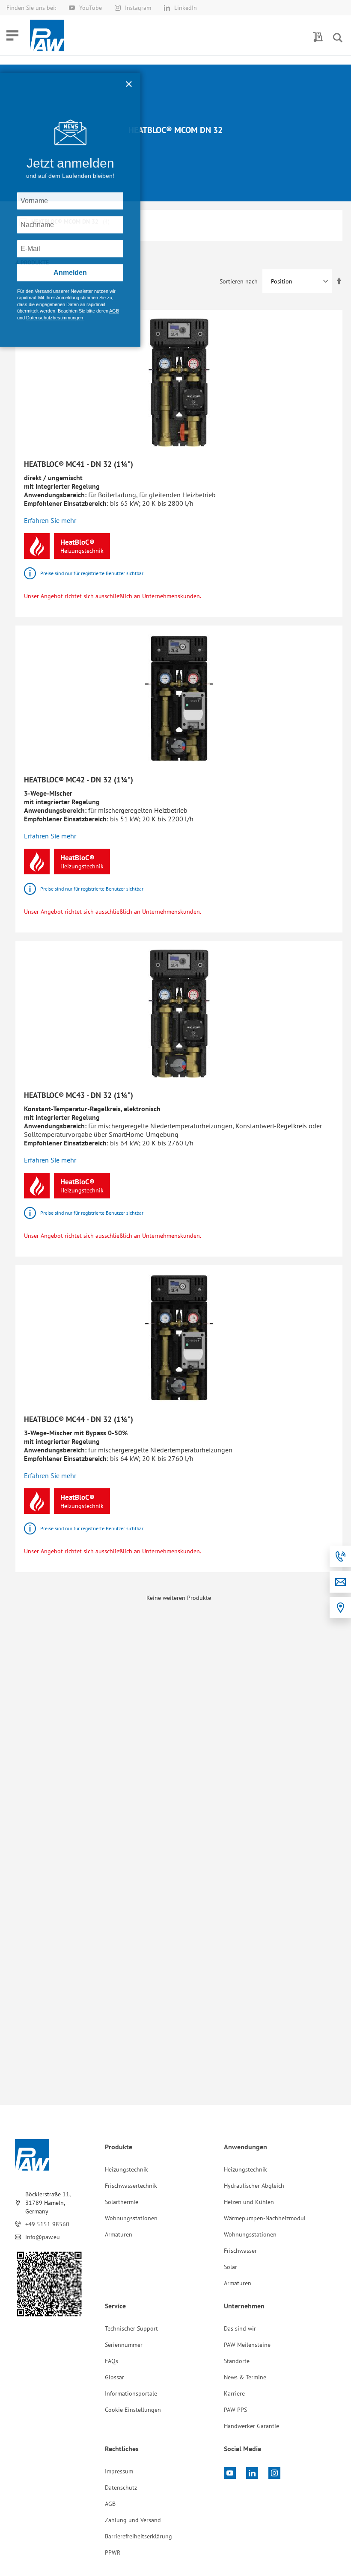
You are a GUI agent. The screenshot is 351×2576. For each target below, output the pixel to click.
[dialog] (175, 1288)
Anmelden (70, 273)
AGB (114, 311)
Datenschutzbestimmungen (55, 318)
